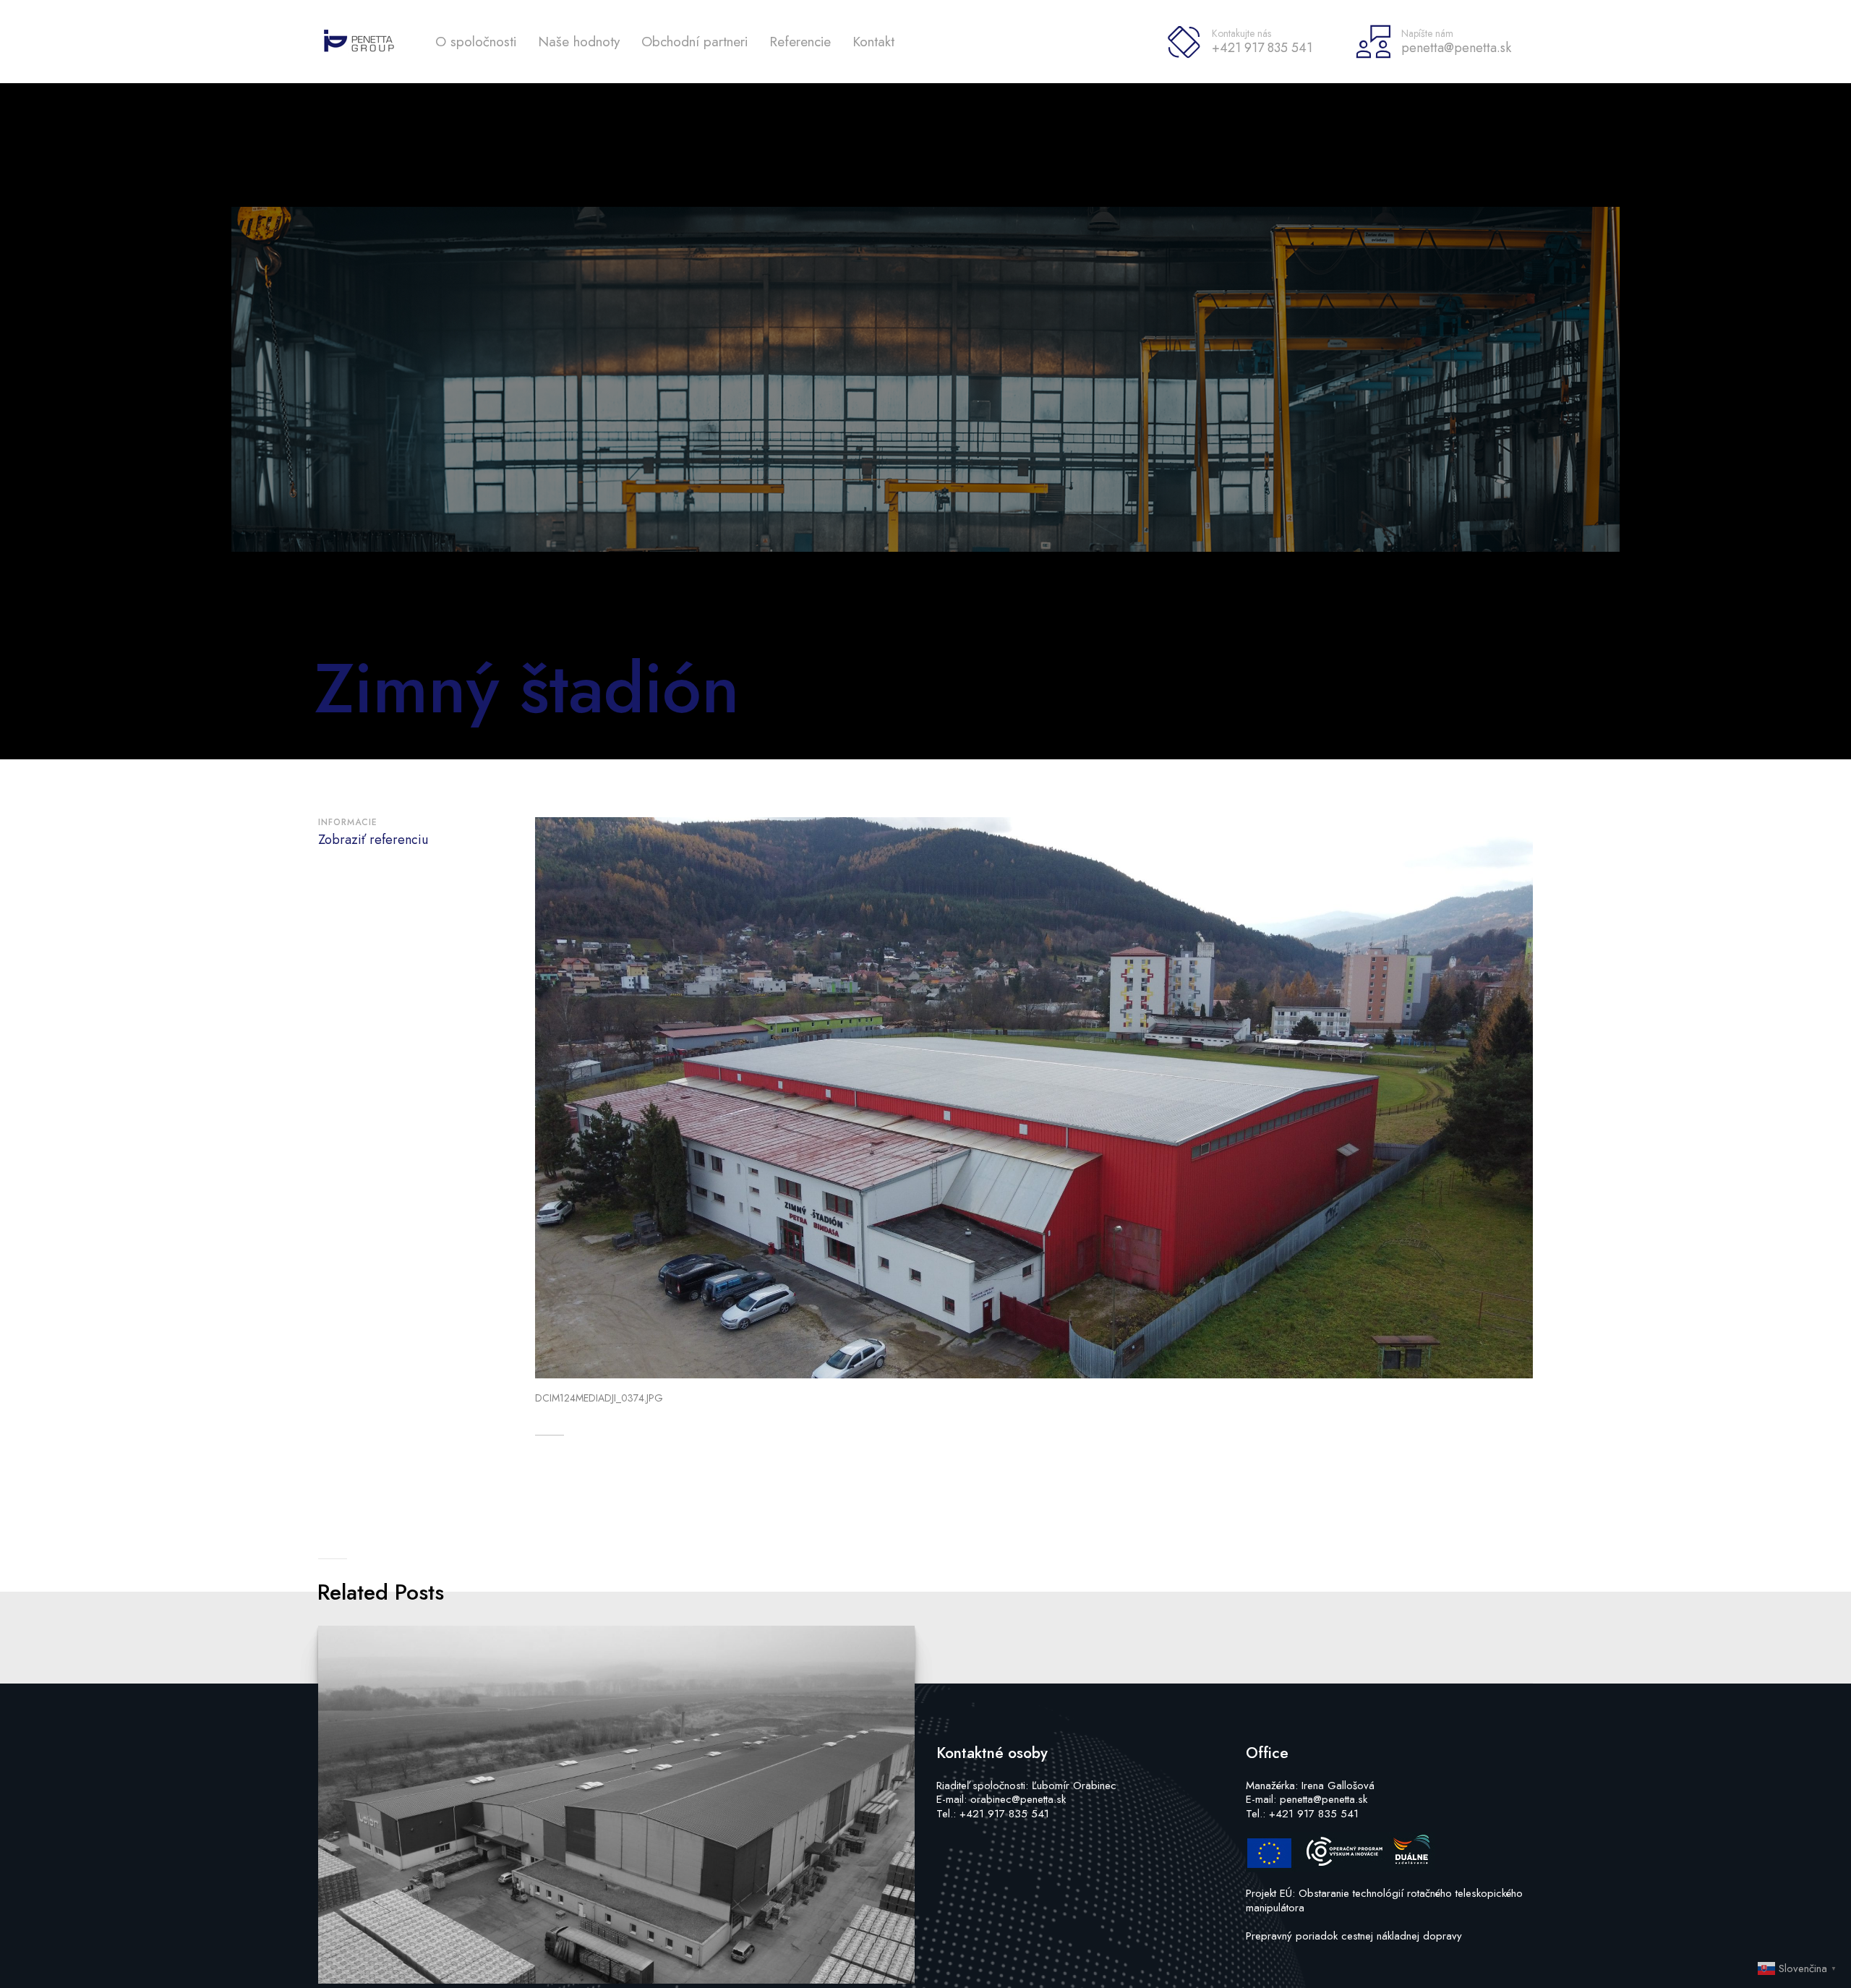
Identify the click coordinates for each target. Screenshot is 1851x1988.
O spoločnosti (476, 42)
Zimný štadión (527, 688)
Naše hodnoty (579, 42)
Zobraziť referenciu (373, 840)
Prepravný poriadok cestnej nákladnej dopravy (1354, 1936)
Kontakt (873, 42)
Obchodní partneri (694, 42)
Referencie (800, 42)
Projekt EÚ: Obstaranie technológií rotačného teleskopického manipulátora (1384, 1900)
